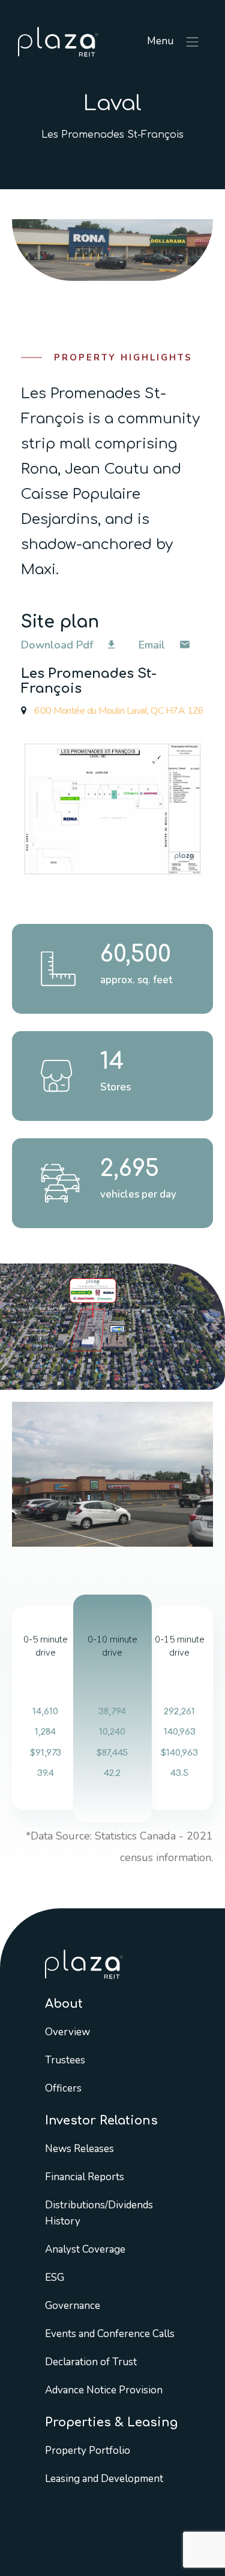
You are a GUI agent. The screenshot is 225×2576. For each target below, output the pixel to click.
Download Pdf (58, 645)
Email (153, 645)
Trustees (65, 2060)
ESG (55, 2277)
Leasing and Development (104, 2478)
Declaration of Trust (91, 2361)
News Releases (79, 2148)
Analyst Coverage (85, 2249)
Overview (67, 2031)
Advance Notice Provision (104, 2389)
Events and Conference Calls (110, 2333)
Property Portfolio (88, 2450)
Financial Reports (85, 2176)
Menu (161, 41)
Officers (63, 2088)
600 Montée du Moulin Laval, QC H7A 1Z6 (118, 711)
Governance (73, 2305)
